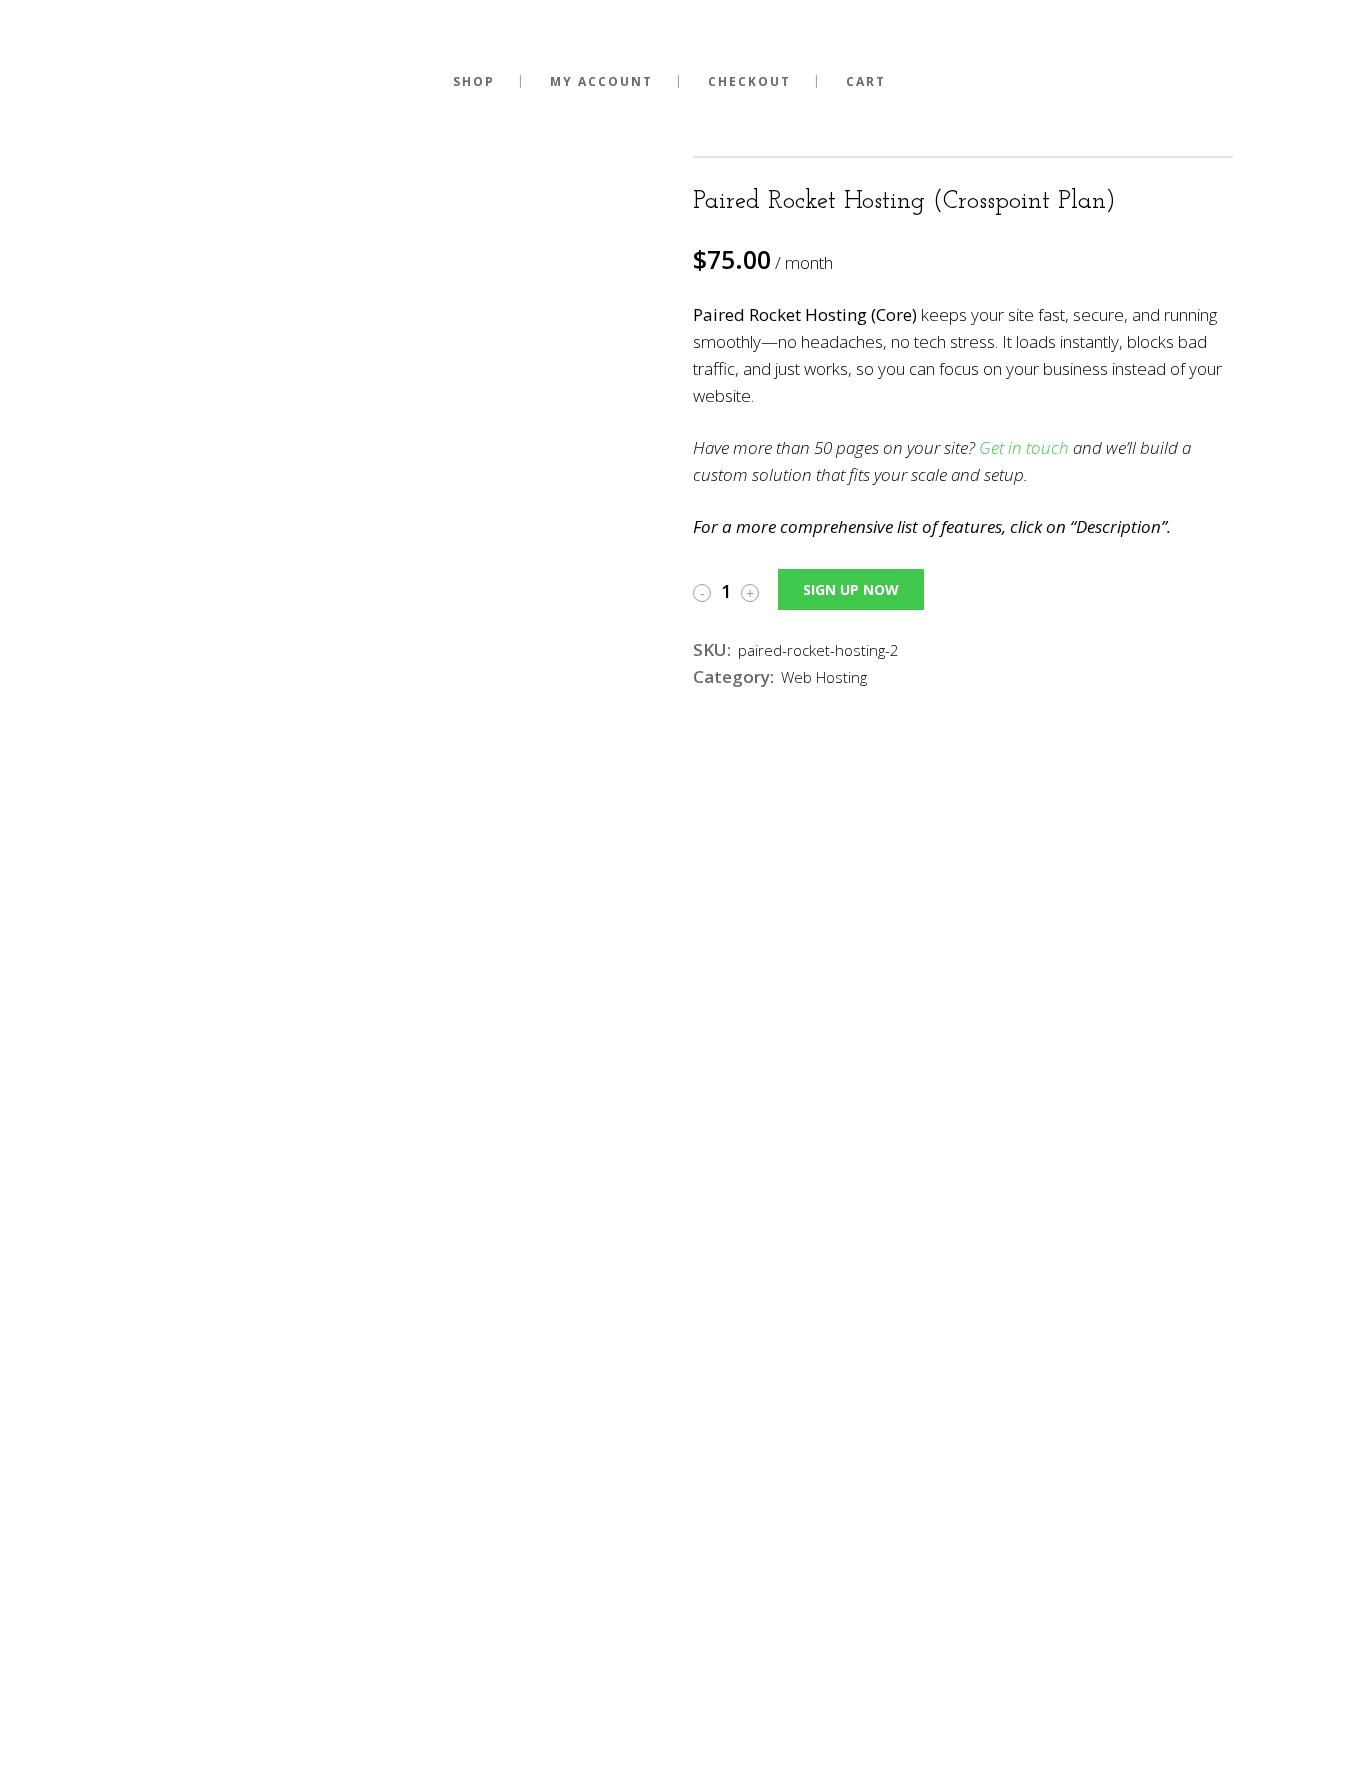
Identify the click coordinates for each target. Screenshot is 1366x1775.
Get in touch (1024, 447)
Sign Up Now (851, 589)
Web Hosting (824, 677)
